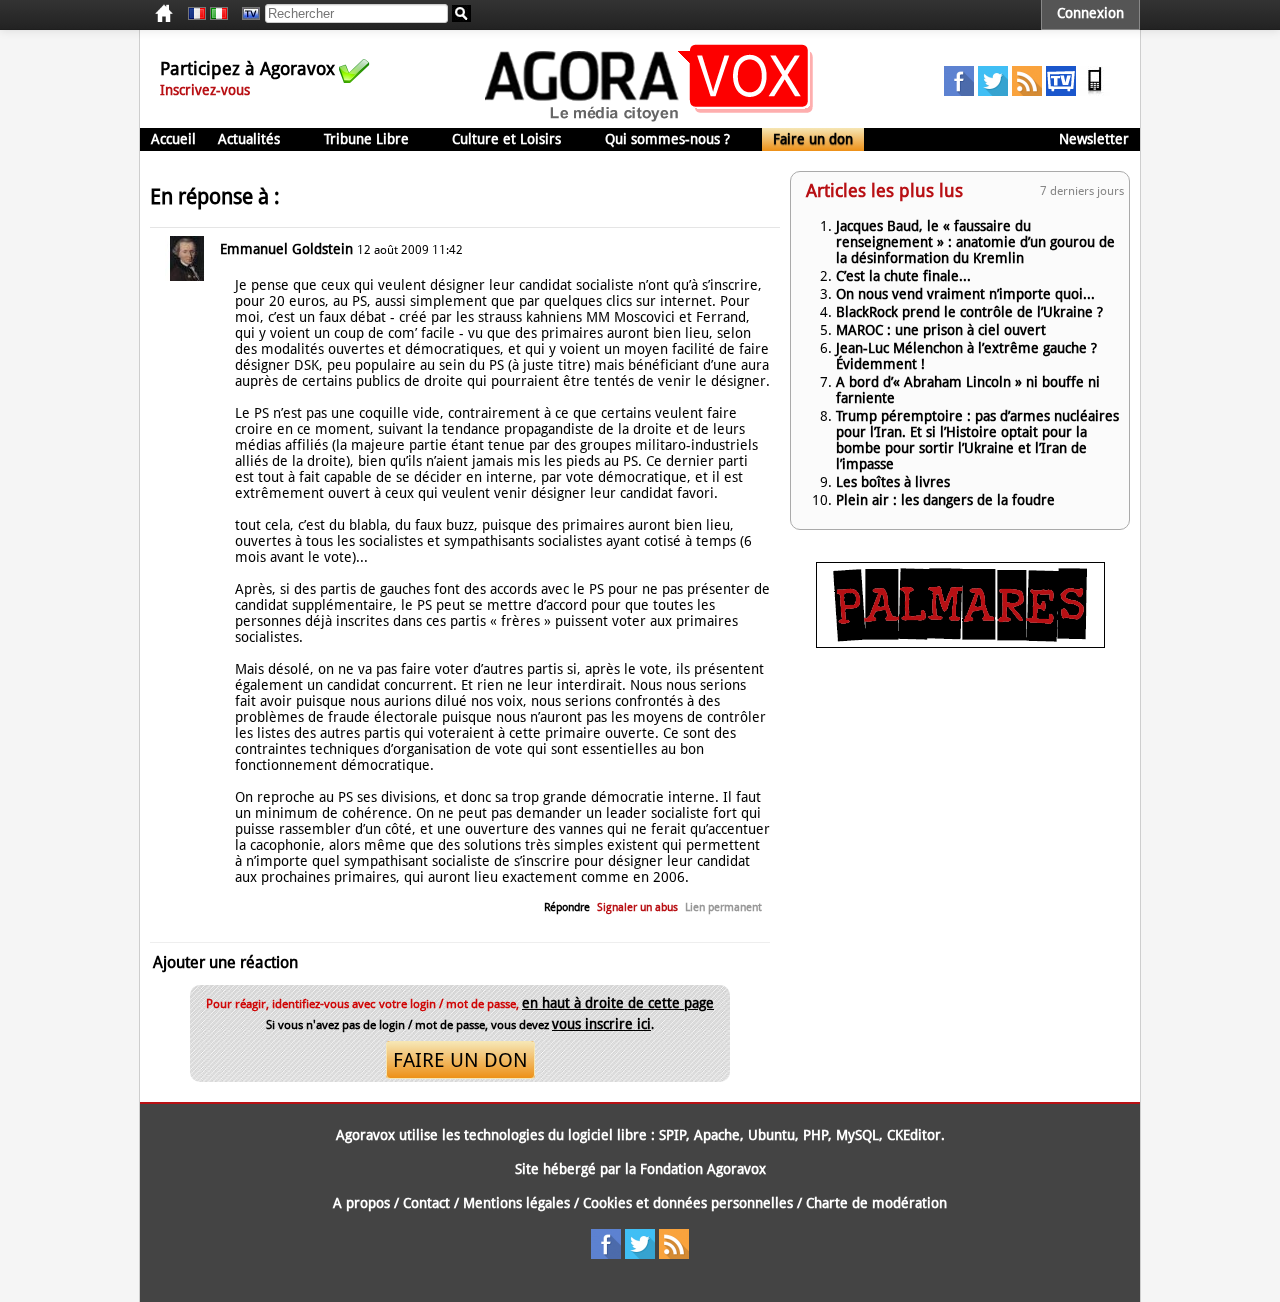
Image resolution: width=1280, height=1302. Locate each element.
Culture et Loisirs (506, 139)
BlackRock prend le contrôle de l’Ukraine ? (969, 312)
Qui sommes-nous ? (667, 139)
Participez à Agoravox (247, 68)
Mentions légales (516, 1203)
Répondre (567, 907)
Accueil (173, 139)
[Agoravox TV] (246, 14)
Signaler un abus (637, 907)
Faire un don (813, 139)
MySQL (857, 1135)
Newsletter (1094, 139)
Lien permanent (723, 907)
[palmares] (960, 643)
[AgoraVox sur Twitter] (993, 91)
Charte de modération (876, 1203)
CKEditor (914, 1135)
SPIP (672, 1135)
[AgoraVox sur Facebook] (959, 91)
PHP (815, 1135)
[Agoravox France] (197, 14)
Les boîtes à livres (893, 482)
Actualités (249, 139)
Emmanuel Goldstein (286, 249)
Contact (426, 1203)
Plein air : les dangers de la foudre (945, 500)
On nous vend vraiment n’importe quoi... (965, 294)
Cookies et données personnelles (688, 1203)
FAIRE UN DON (460, 1060)
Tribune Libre (366, 139)
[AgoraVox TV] (1061, 91)
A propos (361, 1203)
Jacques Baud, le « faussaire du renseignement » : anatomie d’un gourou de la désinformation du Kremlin (975, 242)
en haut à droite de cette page (618, 1003)
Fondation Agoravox (703, 1169)
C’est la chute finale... (903, 276)
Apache (717, 1135)
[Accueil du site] (649, 120)
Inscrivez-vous (205, 90)
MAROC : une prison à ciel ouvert (941, 330)
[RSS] (1027, 91)
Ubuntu (771, 1135)
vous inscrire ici (601, 1024)
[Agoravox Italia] (219, 14)
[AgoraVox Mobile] (1095, 91)
